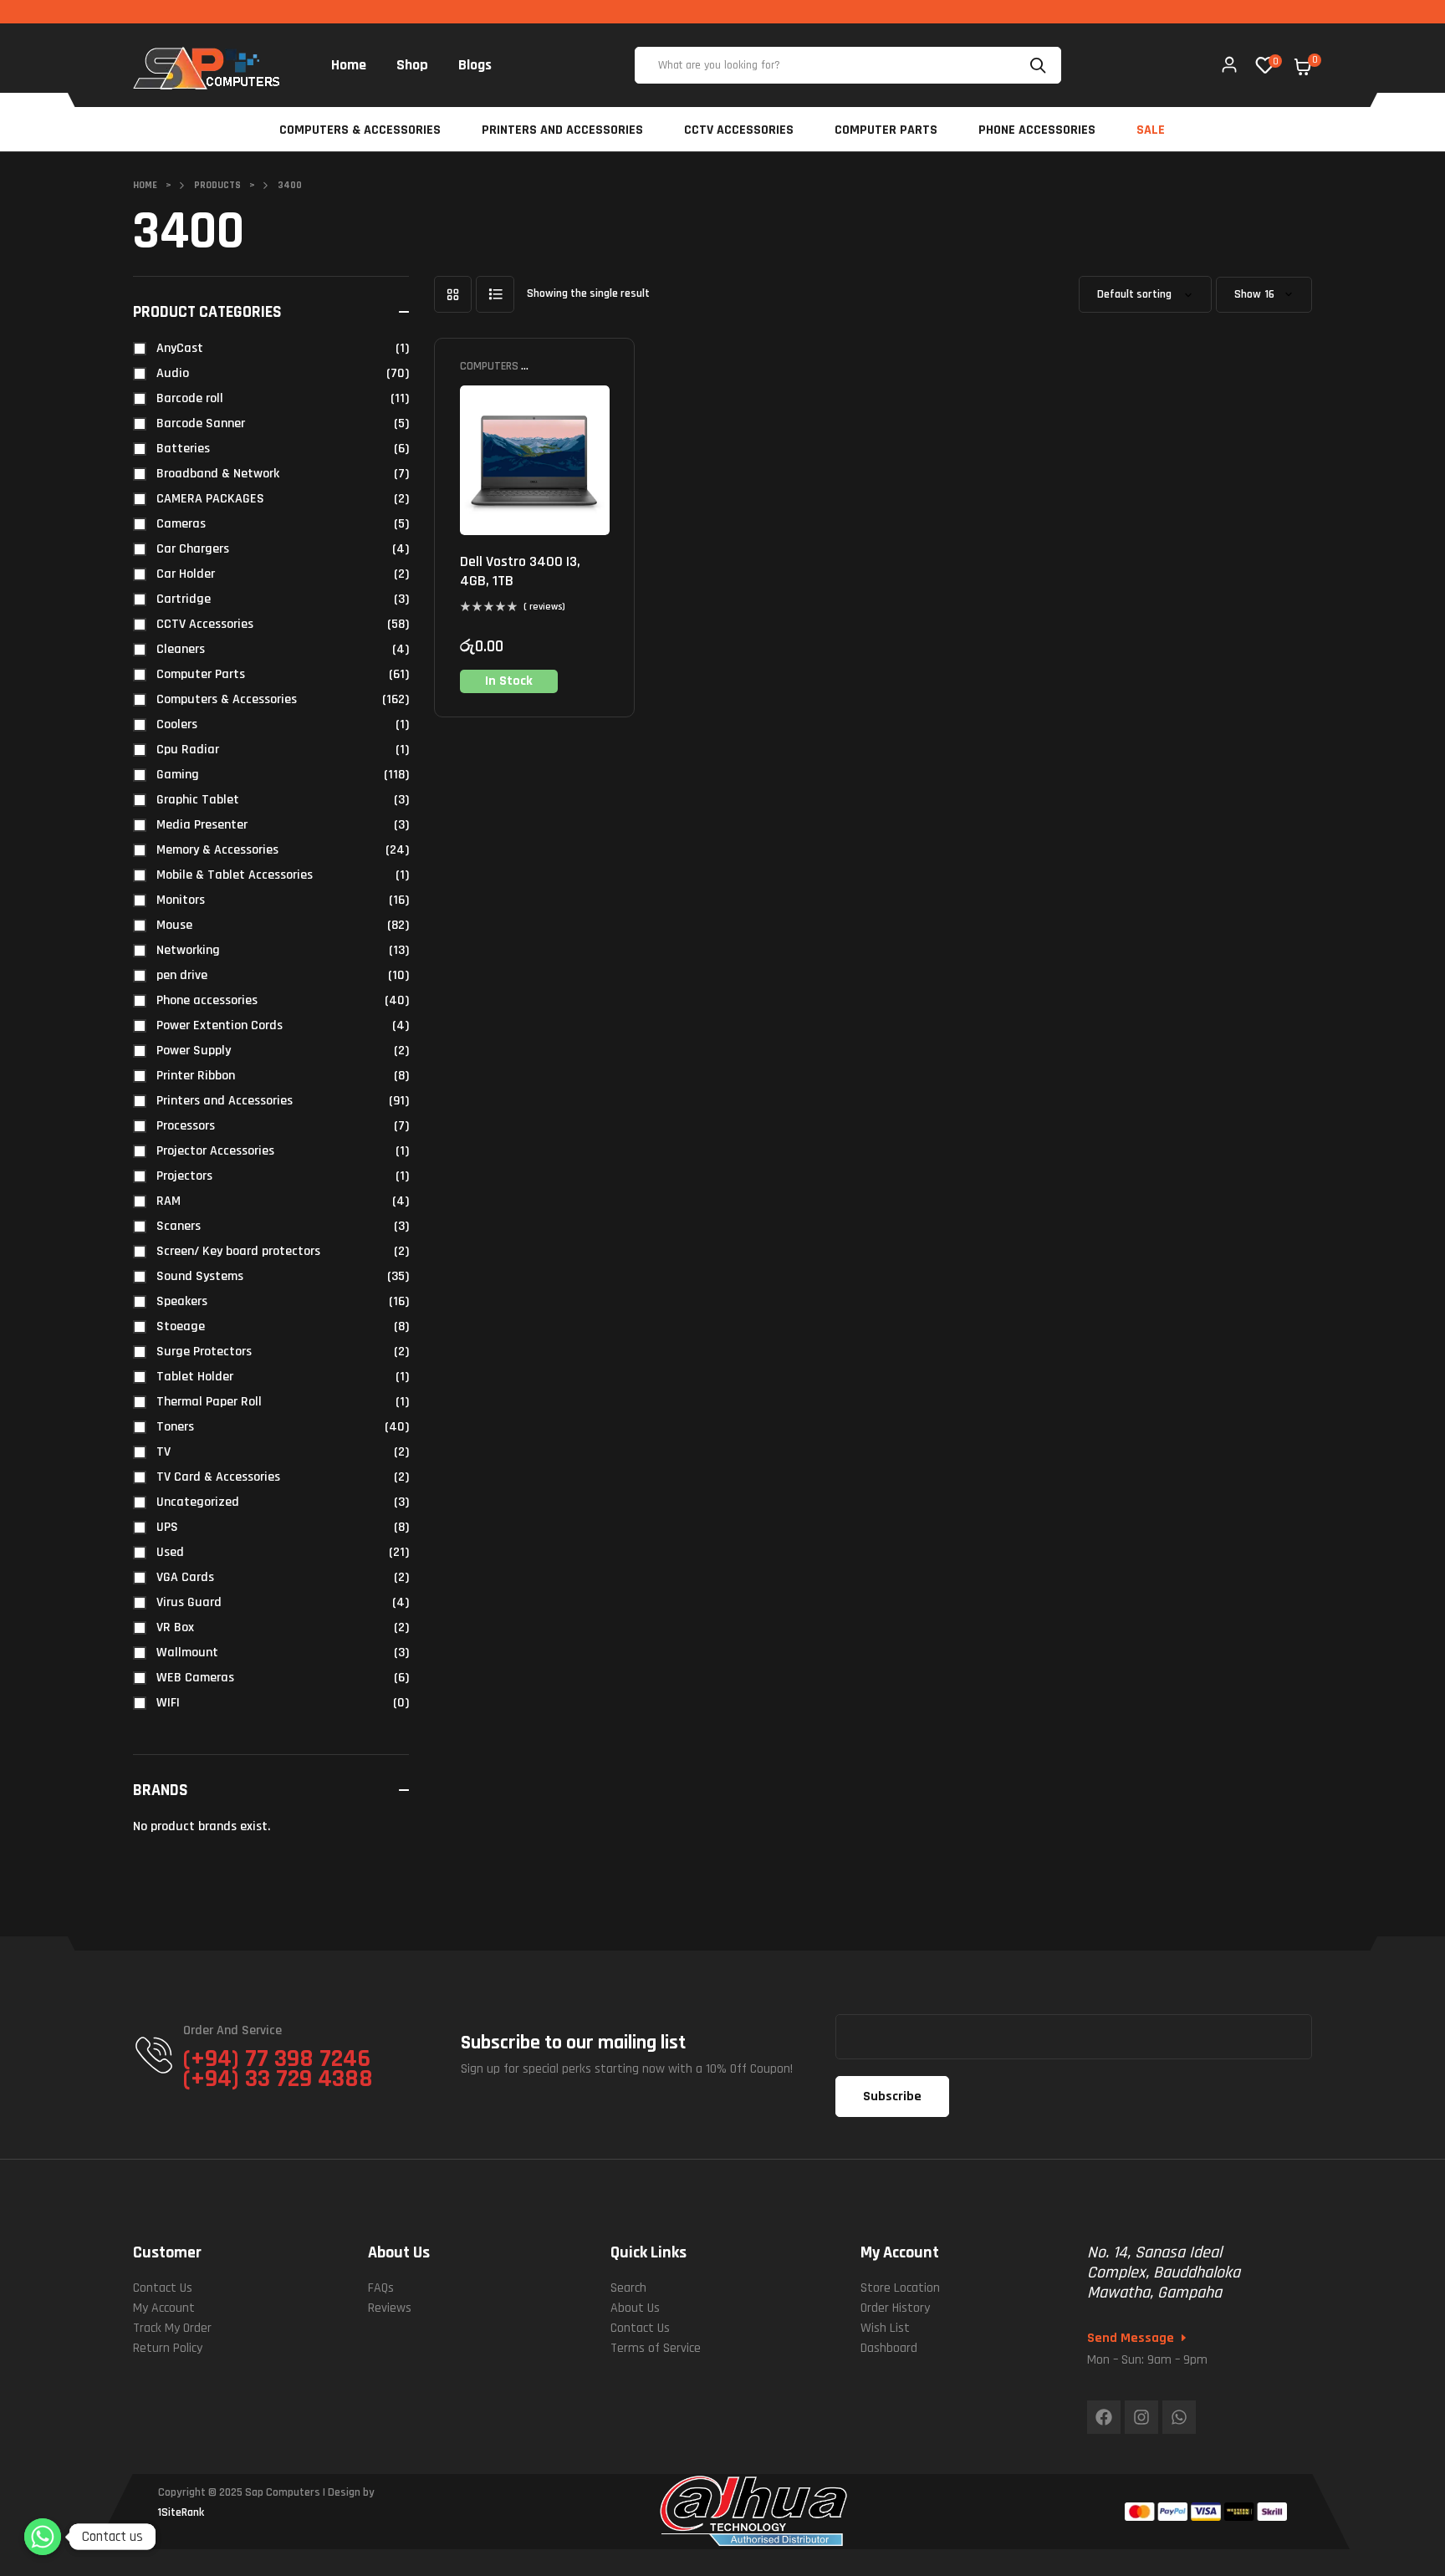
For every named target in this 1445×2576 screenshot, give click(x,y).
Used (170, 1552)
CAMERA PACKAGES (210, 499)
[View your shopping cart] (1303, 67)
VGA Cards (185, 1577)
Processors (186, 1126)
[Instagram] (1141, 2417)
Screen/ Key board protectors (238, 1251)
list (495, 294)
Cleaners (181, 649)
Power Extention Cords (220, 1025)
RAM (168, 1201)
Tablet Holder (195, 1377)
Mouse (174, 925)
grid (453, 294)
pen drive (182, 975)
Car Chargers (193, 549)
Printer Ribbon (196, 1076)
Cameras (181, 524)
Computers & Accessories (494, 372)
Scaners (179, 1226)
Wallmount (187, 1653)
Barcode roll (190, 398)
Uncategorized (198, 1502)
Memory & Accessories (217, 850)
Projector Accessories (215, 1151)
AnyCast (180, 348)
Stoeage (181, 1326)
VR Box (175, 1627)
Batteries (183, 449)
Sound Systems (200, 1276)
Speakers (182, 1301)
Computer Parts (201, 674)
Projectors (184, 1176)
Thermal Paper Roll (209, 1402)
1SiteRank (181, 2512)
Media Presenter (202, 825)
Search (1040, 65)
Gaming (178, 775)
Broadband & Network (218, 474)
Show (1248, 295)
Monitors (181, 900)
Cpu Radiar (188, 750)
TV (163, 1452)
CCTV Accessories (205, 624)
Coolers (177, 724)
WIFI (168, 1703)
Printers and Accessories (225, 1101)
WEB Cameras (195, 1678)
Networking (188, 950)
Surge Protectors (204, 1352)
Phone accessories (207, 1000)
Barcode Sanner (201, 423)
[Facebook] (1104, 2417)
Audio (173, 373)
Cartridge (184, 599)
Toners (175, 1427)
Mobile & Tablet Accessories (235, 875)
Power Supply (194, 1051)
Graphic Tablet (198, 800)
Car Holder (186, 574)
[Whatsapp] (1179, 2417)
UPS (167, 1527)
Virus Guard (189, 1602)
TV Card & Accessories (218, 1477)
